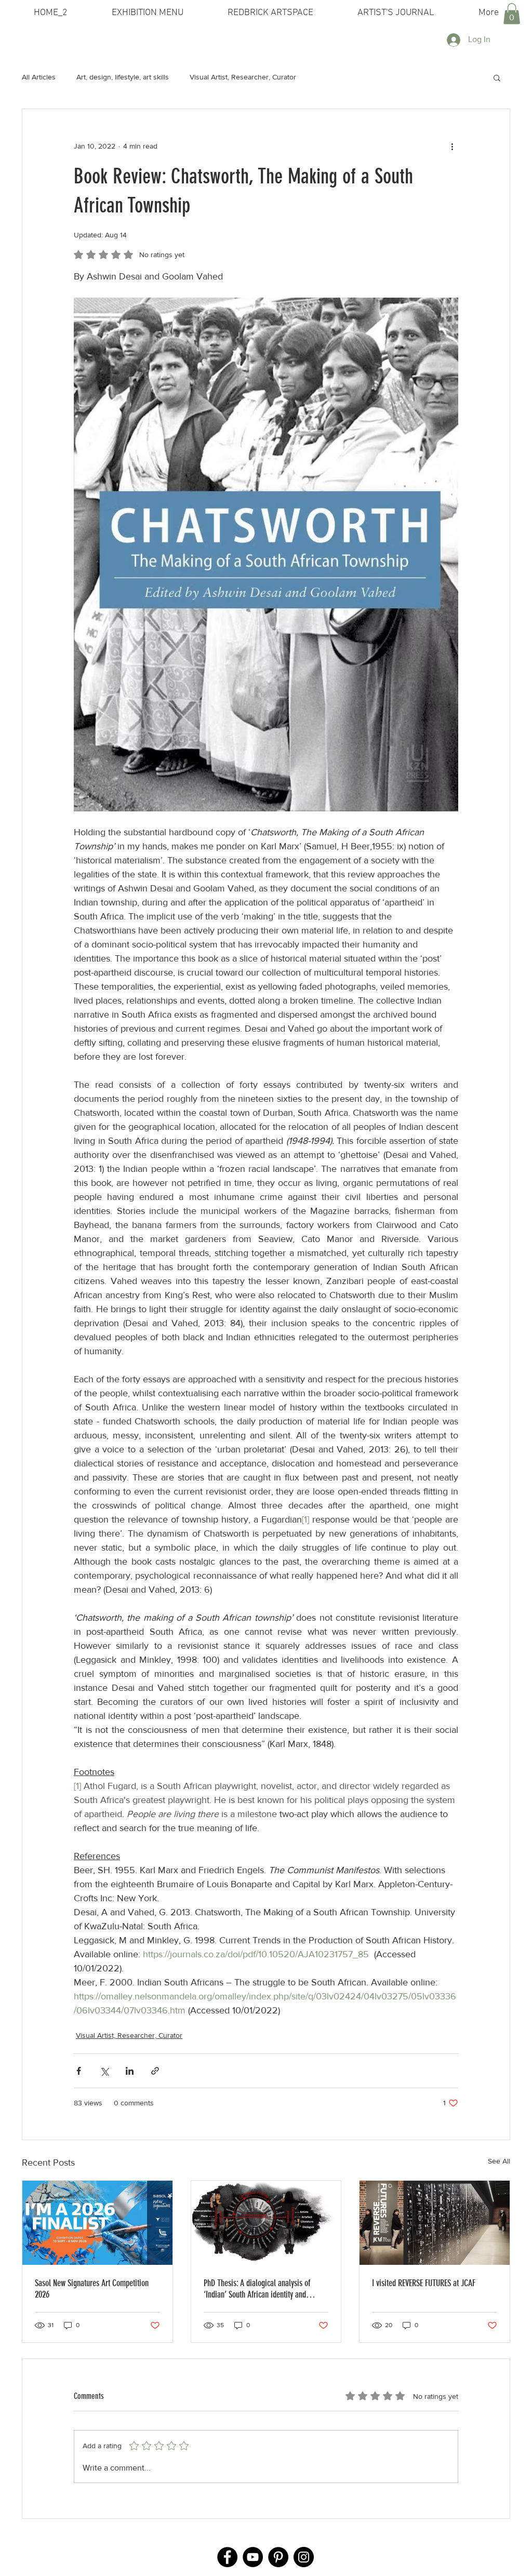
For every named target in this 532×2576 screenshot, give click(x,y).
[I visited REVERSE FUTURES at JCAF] (435, 2223)
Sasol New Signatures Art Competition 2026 (92, 2289)
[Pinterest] (278, 2557)
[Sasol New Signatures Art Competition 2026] (97, 2223)
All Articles (39, 77)
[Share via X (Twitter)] (104, 2071)
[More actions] (452, 146)
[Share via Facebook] (79, 2071)
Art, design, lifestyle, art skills (123, 77)
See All (499, 2161)
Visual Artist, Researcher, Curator (243, 77)
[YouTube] (253, 2557)
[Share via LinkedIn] (130, 2071)
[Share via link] (155, 2071)
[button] (512, 14)
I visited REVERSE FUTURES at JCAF (424, 2283)
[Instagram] (304, 2557)
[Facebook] (227, 2557)
